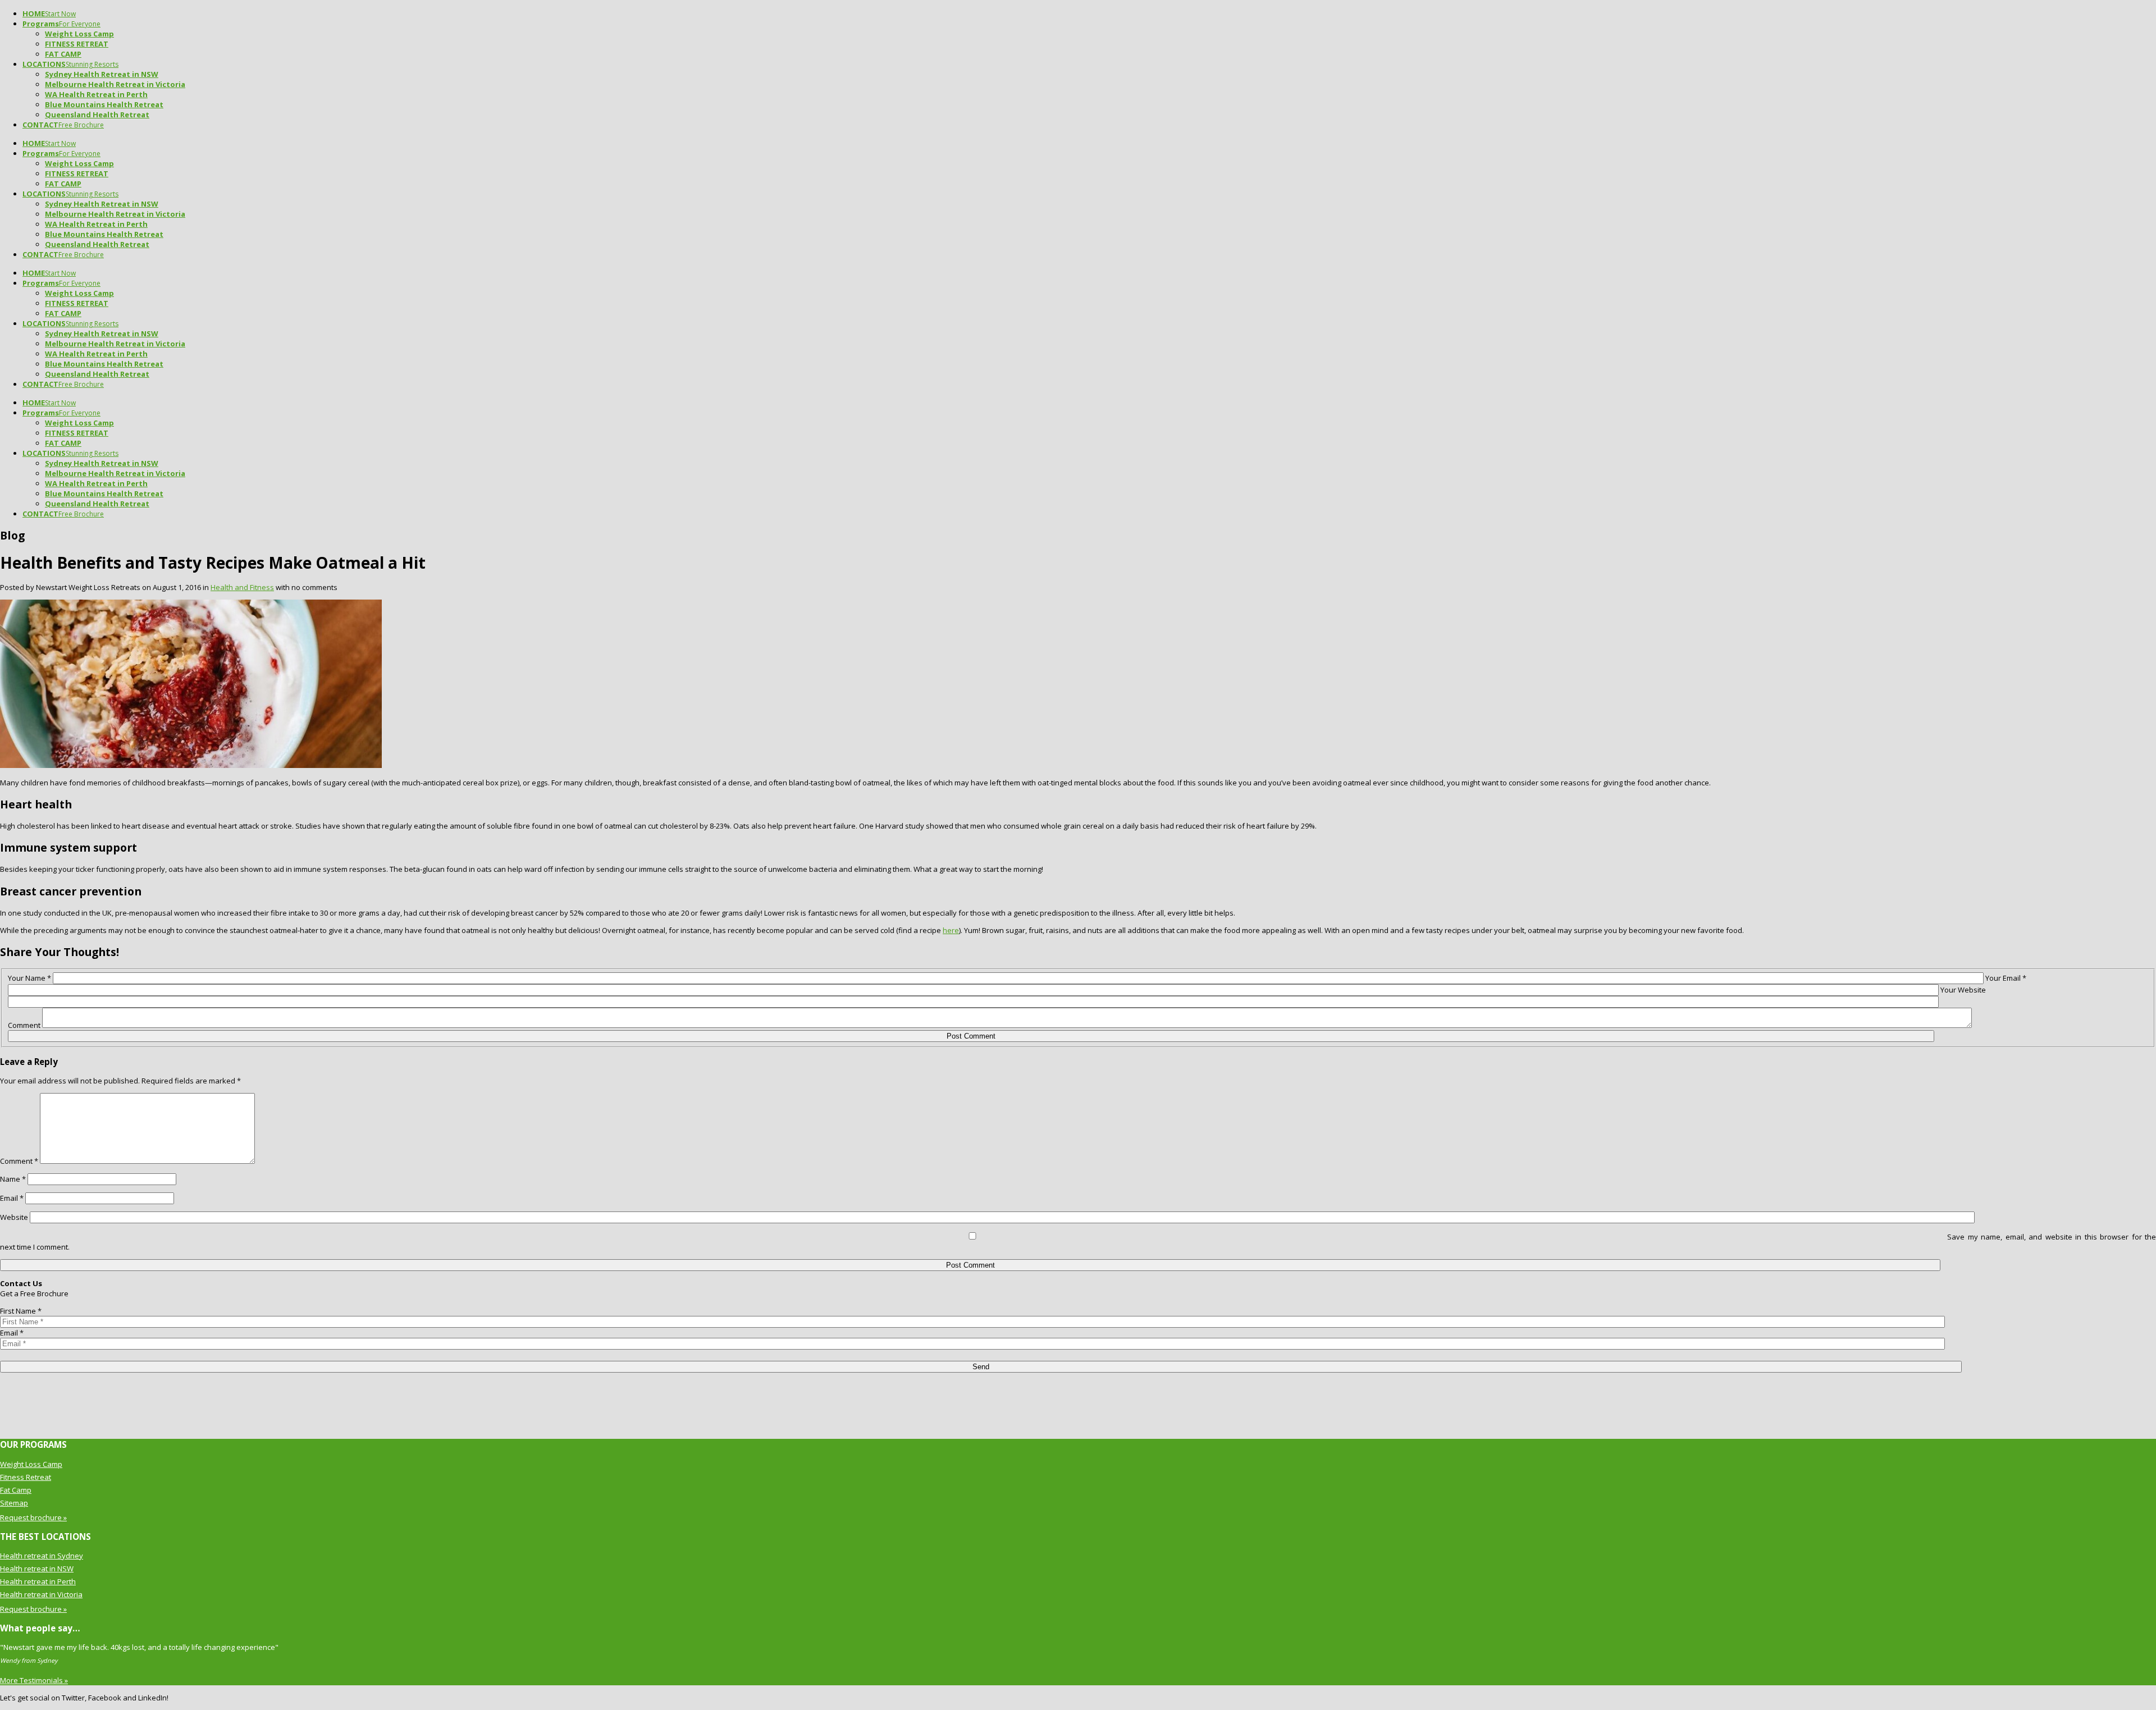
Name (13, 1179)
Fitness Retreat (26, 1477)
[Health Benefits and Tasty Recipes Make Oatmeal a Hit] (191, 765)
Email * (12, 1333)
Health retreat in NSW (37, 1569)
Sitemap (14, 1503)
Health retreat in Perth (38, 1581)
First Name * (21, 1311)
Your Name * (29, 978)
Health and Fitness (242, 587)
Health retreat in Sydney (42, 1556)
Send (981, 1367)
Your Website (1963, 990)
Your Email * (2006, 978)
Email (12, 1198)
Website (14, 1217)
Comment (24, 1025)
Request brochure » (33, 1517)
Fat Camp (16, 1490)
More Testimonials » (34, 1680)
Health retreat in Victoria (41, 1594)
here (951, 930)
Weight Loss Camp (31, 1464)
